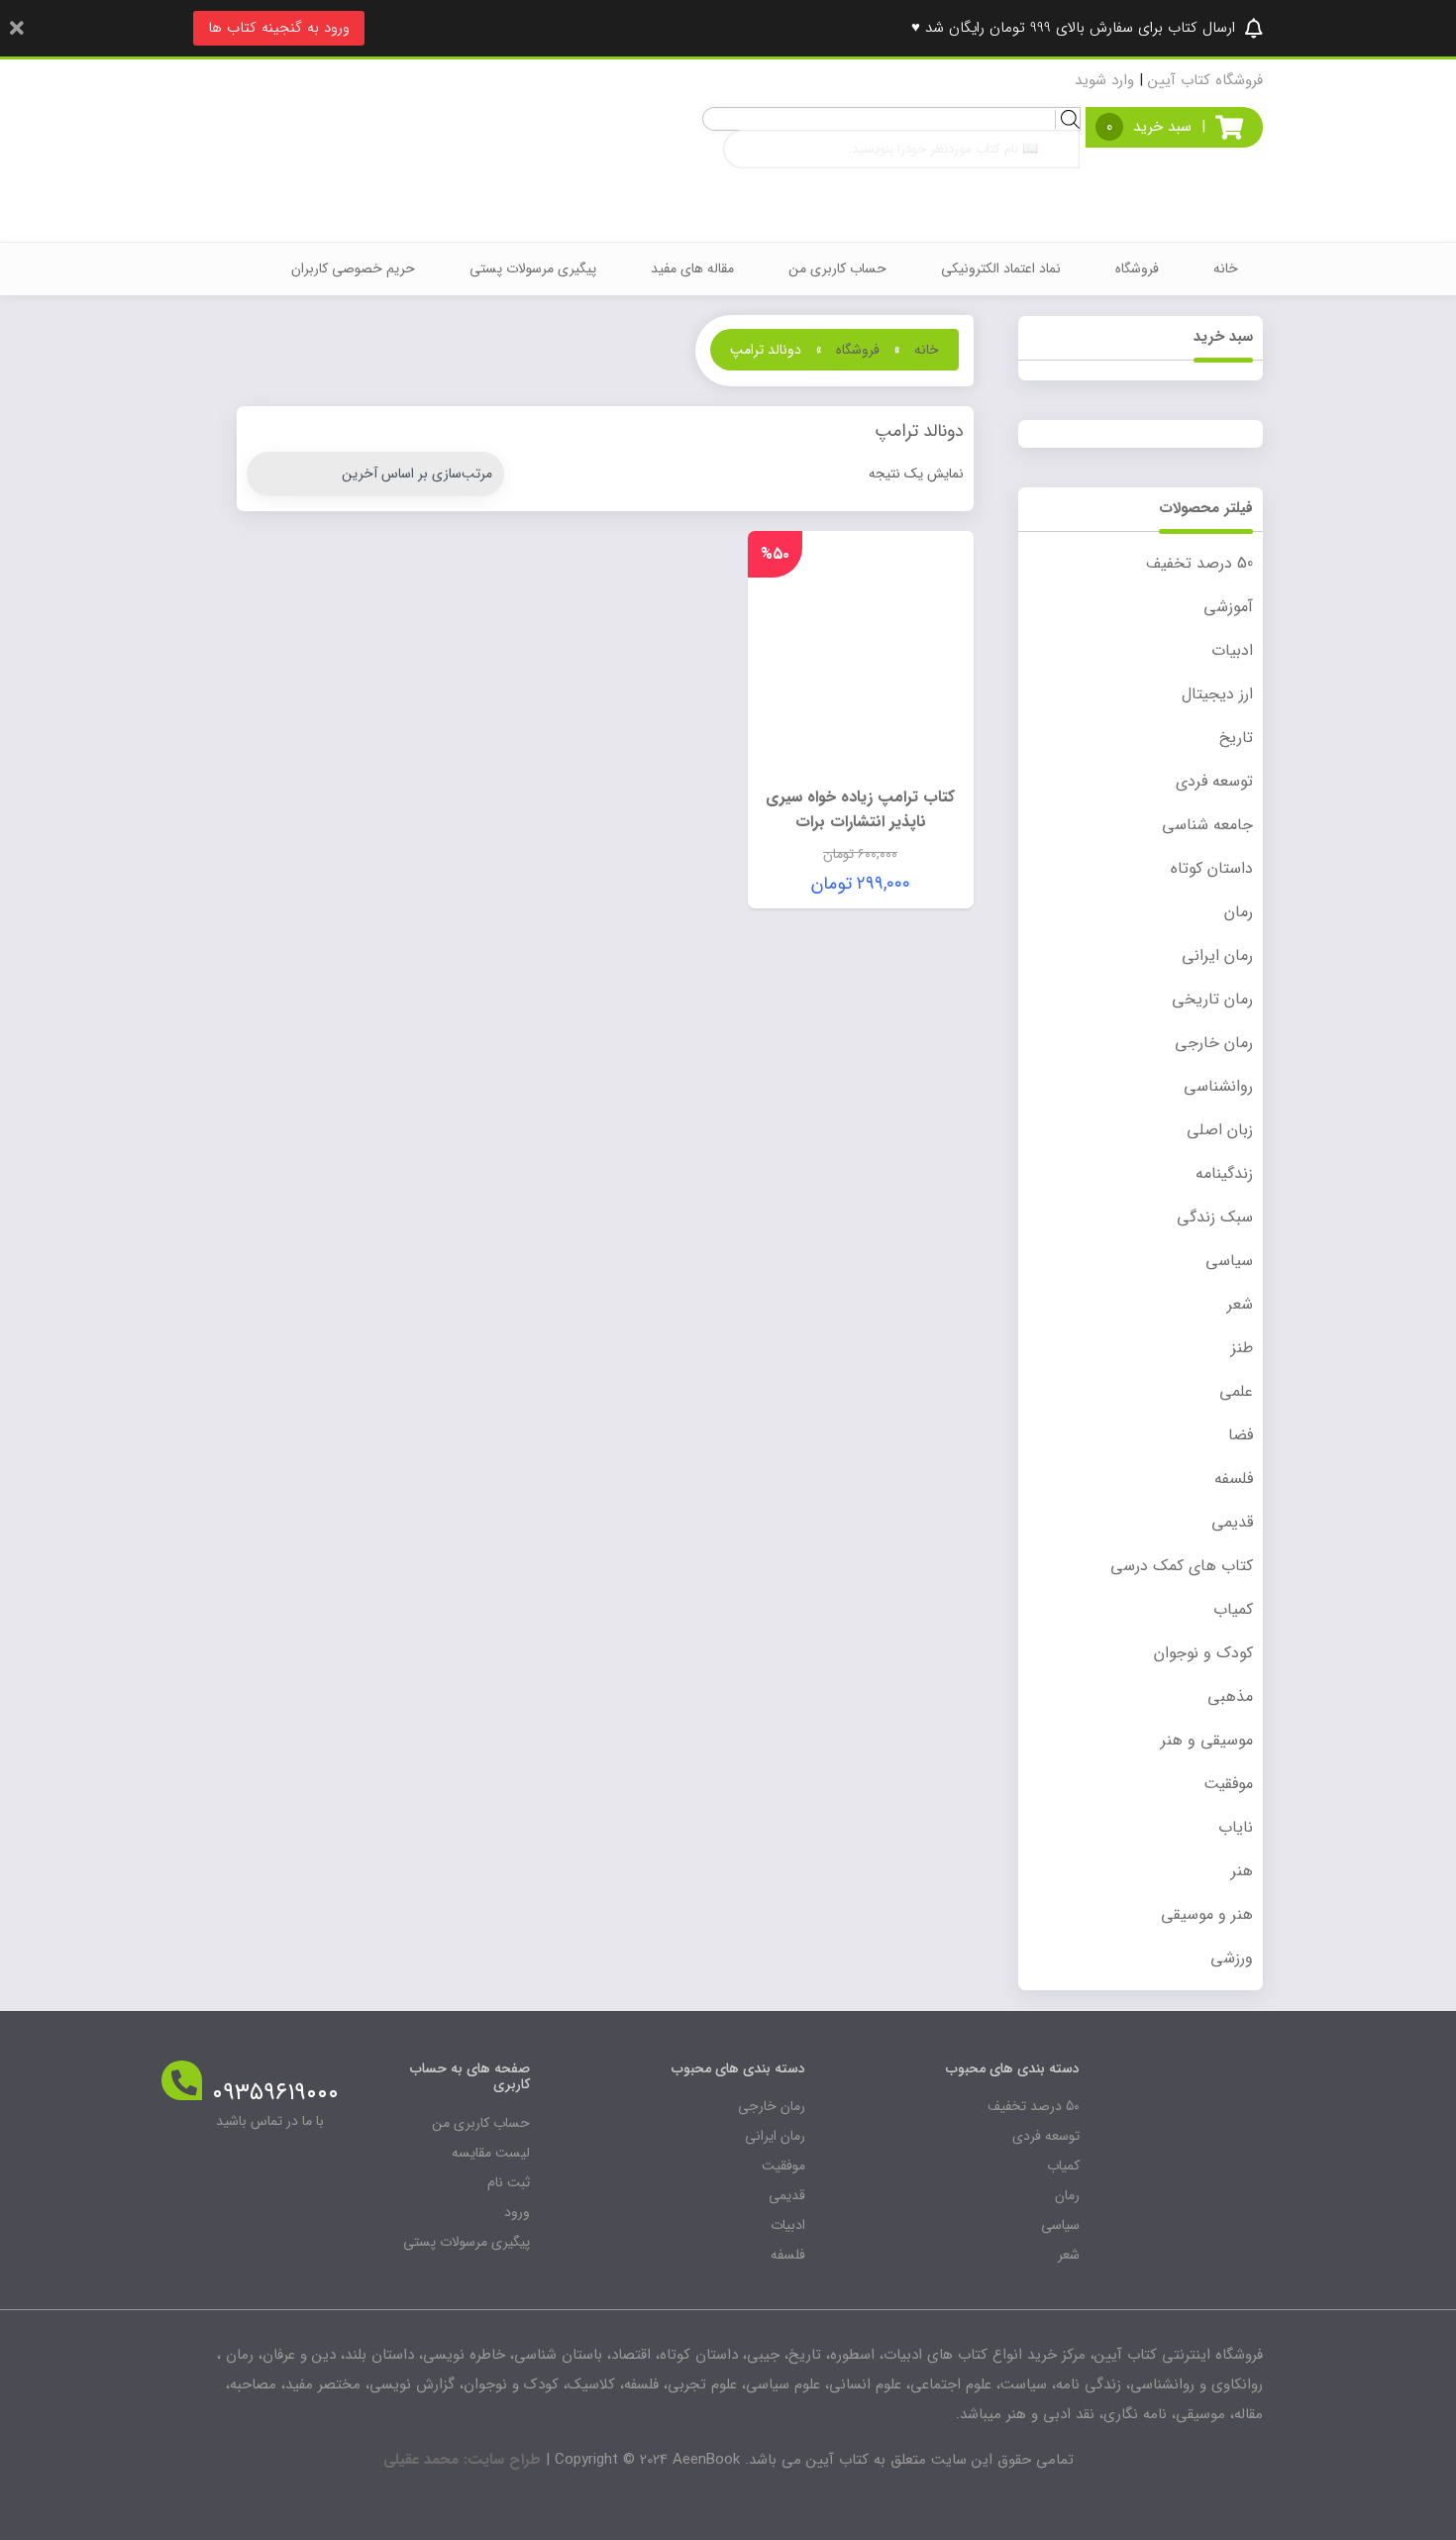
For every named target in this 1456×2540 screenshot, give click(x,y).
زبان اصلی (1220, 1130)
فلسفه (1234, 1479)
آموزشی (1228, 607)
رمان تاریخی (1212, 999)
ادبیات (1232, 650)
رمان (1239, 912)
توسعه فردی (1214, 781)
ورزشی (1232, 1958)
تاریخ (1236, 738)
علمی (1236, 1391)
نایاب (1236, 1827)
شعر (1240, 1304)
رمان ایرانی (1217, 955)
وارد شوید (1104, 80)
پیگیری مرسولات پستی (533, 268)
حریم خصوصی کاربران (353, 268)
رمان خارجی (1214, 1043)
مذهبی (1230, 1696)
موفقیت (1228, 1784)
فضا (1241, 1435)
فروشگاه (1137, 268)
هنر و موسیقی (1207, 1914)
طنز (1242, 1348)
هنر (1242, 1871)
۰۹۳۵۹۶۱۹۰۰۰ (275, 2093)
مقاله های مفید (692, 268)
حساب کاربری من (837, 268)
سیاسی (1229, 1261)
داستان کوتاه (1212, 868)
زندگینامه (1224, 1173)
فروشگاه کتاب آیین (1205, 80)
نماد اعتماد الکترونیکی (1001, 268)
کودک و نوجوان (1203, 1653)
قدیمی (1232, 1522)
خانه (1226, 268)
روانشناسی (1218, 1086)
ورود (517, 2212)
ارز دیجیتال (1217, 694)
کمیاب (1233, 1609)
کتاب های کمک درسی (1182, 1566)
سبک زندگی (1215, 1217)
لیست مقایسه (491, 2153)
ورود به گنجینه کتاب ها (279, 28)
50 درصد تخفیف (1199, 563)
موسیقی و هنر (1207, 1740)
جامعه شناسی (1207, 825)
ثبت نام (509, 2182)
